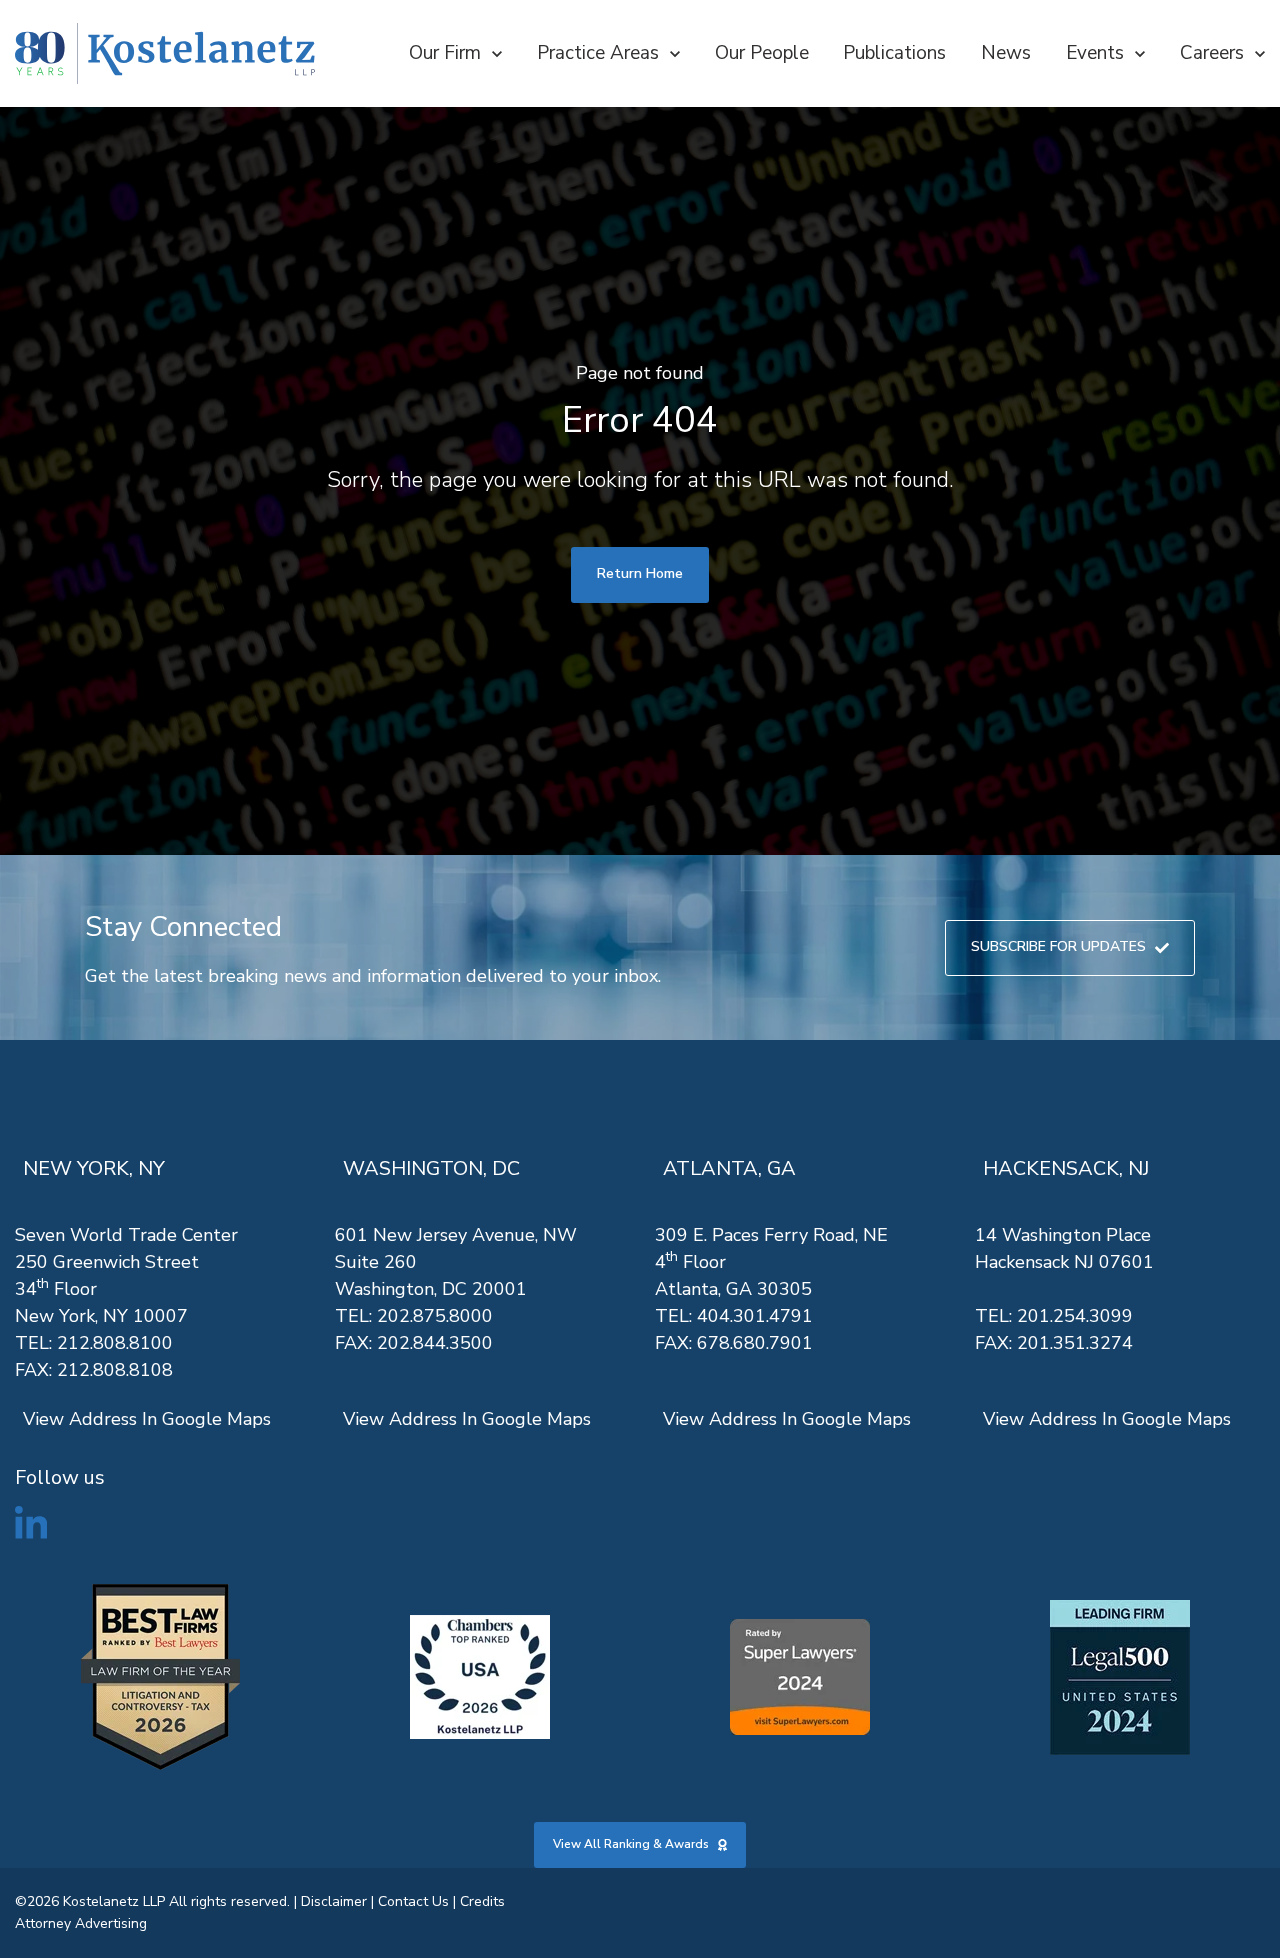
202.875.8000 (435, 1316)
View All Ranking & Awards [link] (631, 1844)
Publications (894, 53)
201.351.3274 (1075, 1343)
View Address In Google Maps (147, 1419)
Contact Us (413, 1901)
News (1006, 53)
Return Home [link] (640, 573)
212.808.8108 (115, 1370)
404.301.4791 (755, 1316)
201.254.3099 (1075, 1316)
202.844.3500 (435, 1343)
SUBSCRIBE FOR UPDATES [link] (1058, 946)
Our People (762, 53)
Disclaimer (334, 1901)
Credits (482, 1901)
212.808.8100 (115, 1343)
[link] (165, 53)
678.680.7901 (755, 1343)
